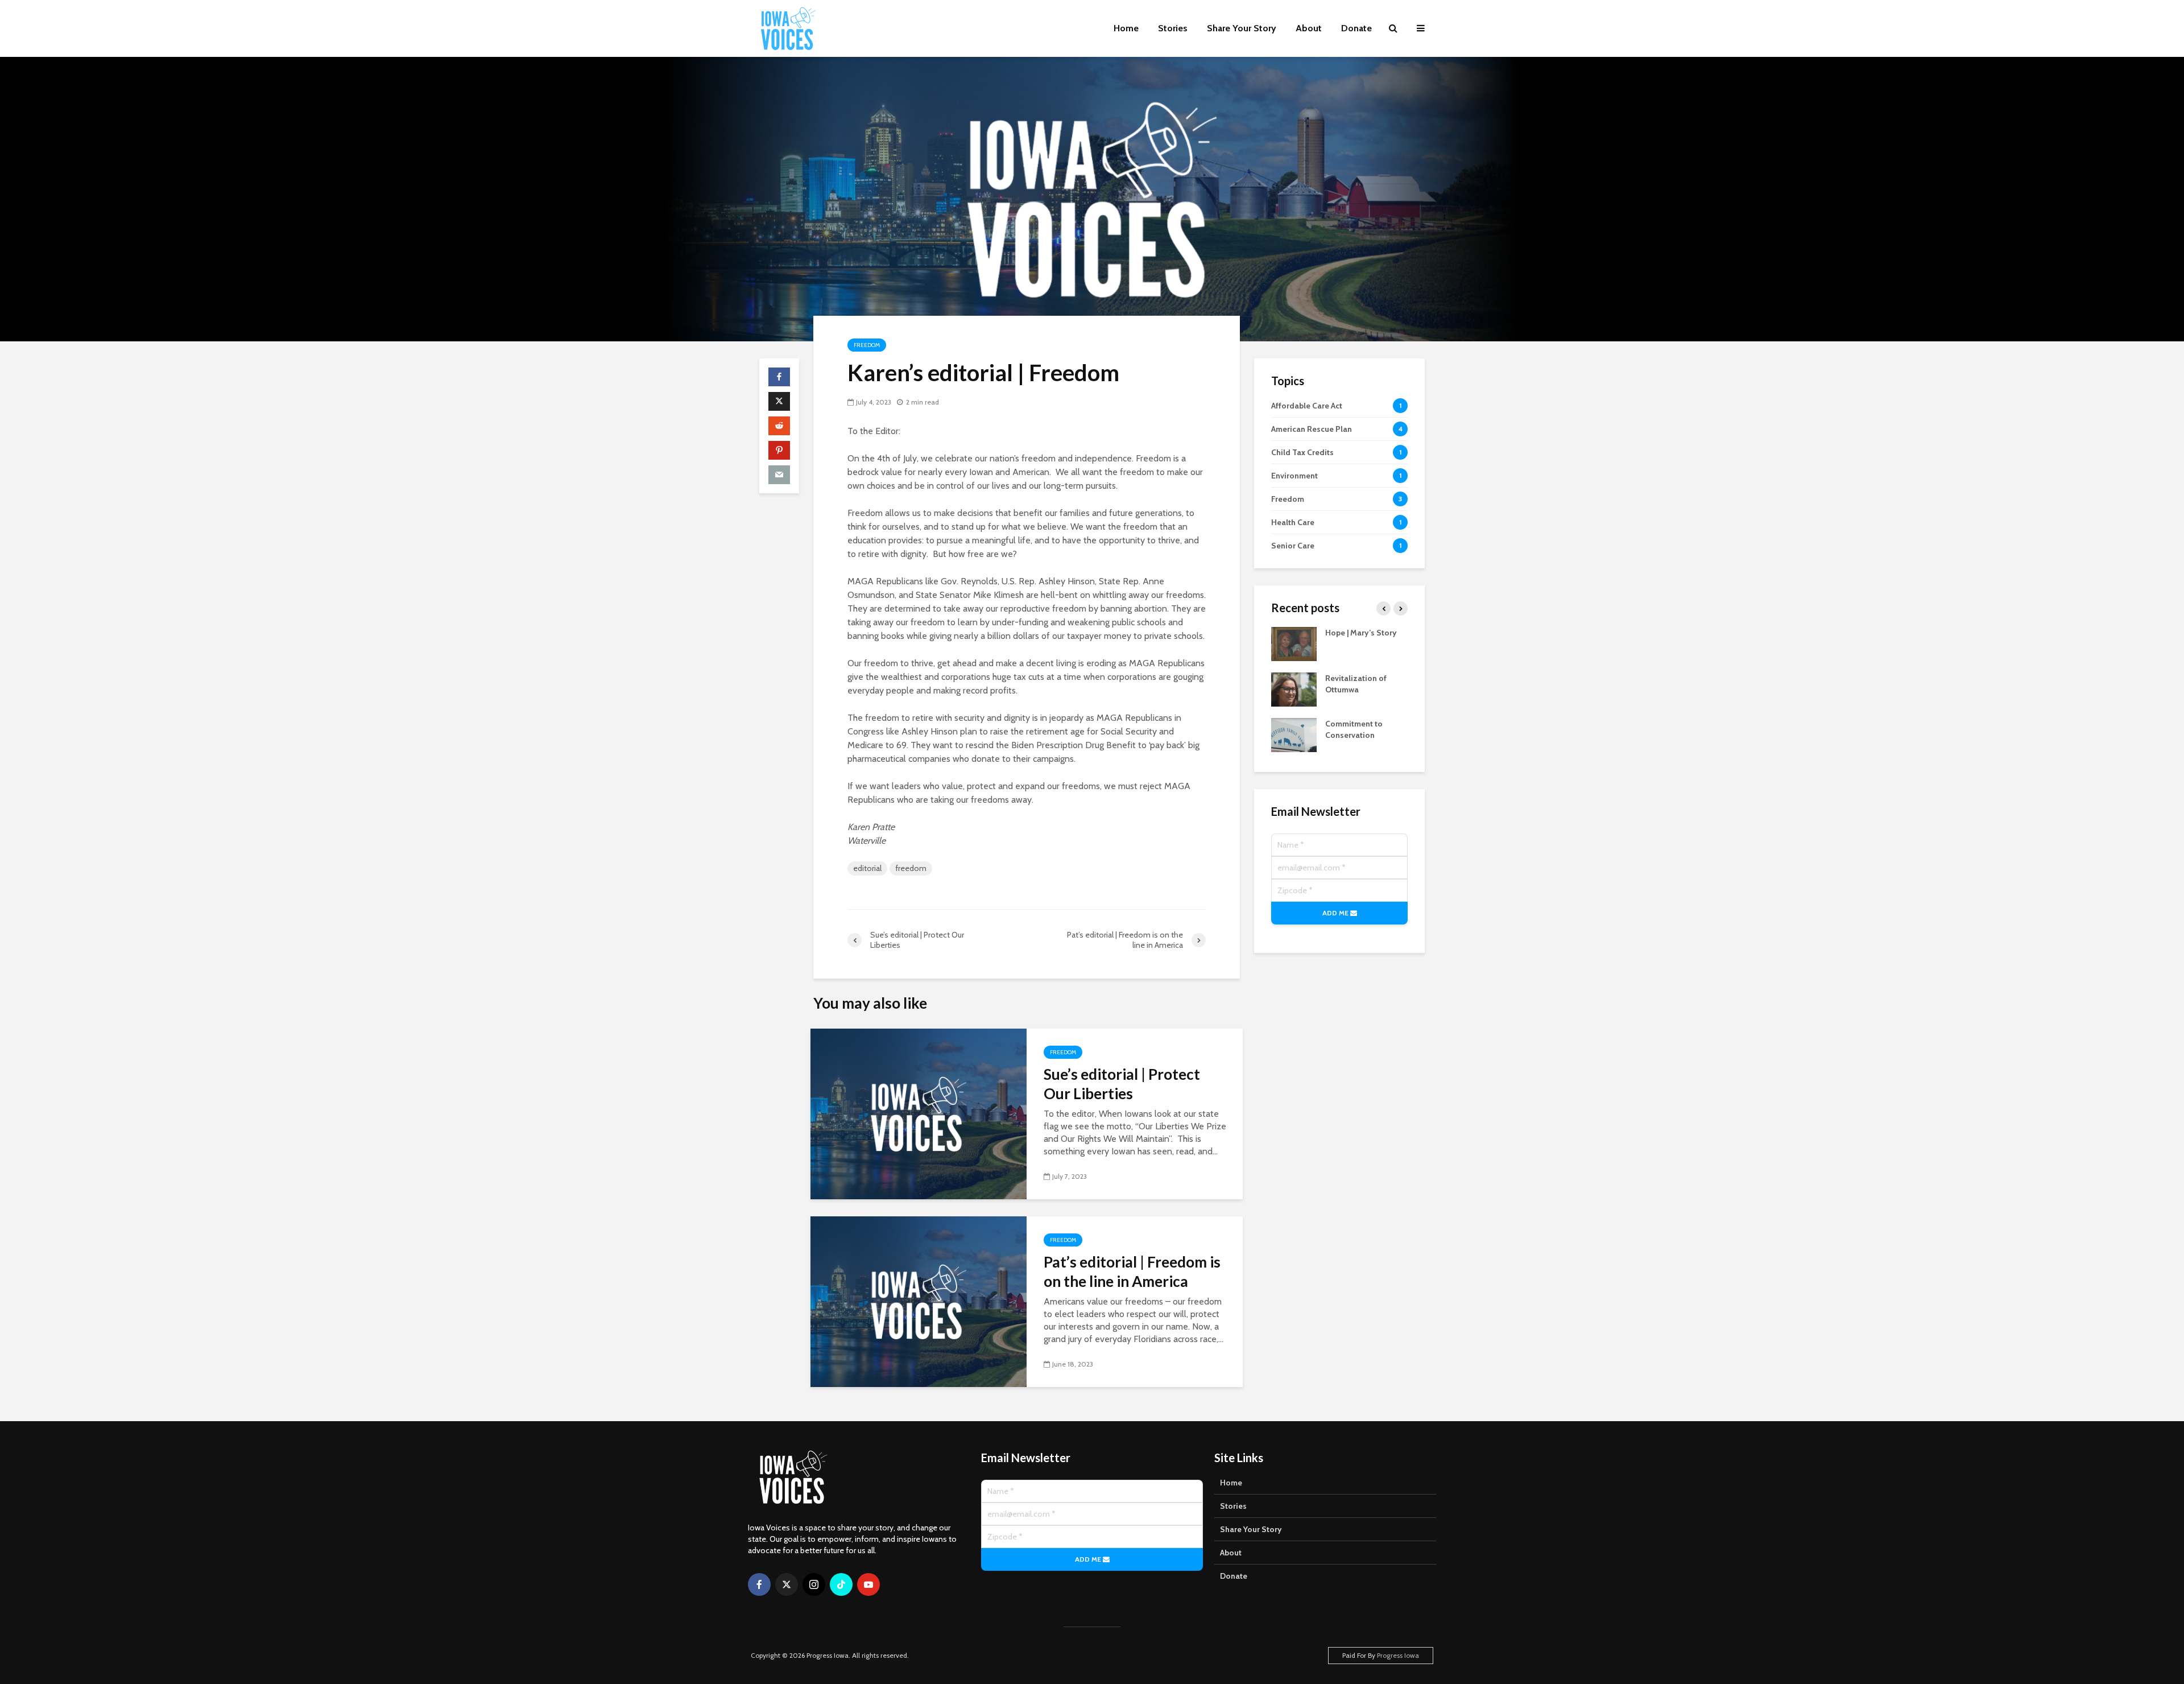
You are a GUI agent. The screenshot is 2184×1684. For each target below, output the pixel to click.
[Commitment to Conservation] (1294, 734)
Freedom (867, 345)
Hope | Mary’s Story (1361, 633)
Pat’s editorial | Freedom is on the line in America (1132, 1272)
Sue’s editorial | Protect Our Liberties (1122, 1084)
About (1309, 28)
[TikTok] (841, 1584)
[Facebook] (759, 1584)
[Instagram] (814, 1584)
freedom (911, 868)
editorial (867, 868)
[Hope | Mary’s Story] (1294, 643)
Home (1126, 28)
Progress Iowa (1398, 1655)
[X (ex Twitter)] (787, 1584)
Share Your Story (1242, 28)
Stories (1173, 28)
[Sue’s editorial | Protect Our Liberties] (919, 1113)
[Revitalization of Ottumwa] (1294, 689)
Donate (1356, 28)
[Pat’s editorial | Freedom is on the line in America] (919, 1301)
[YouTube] (868, 1584)
